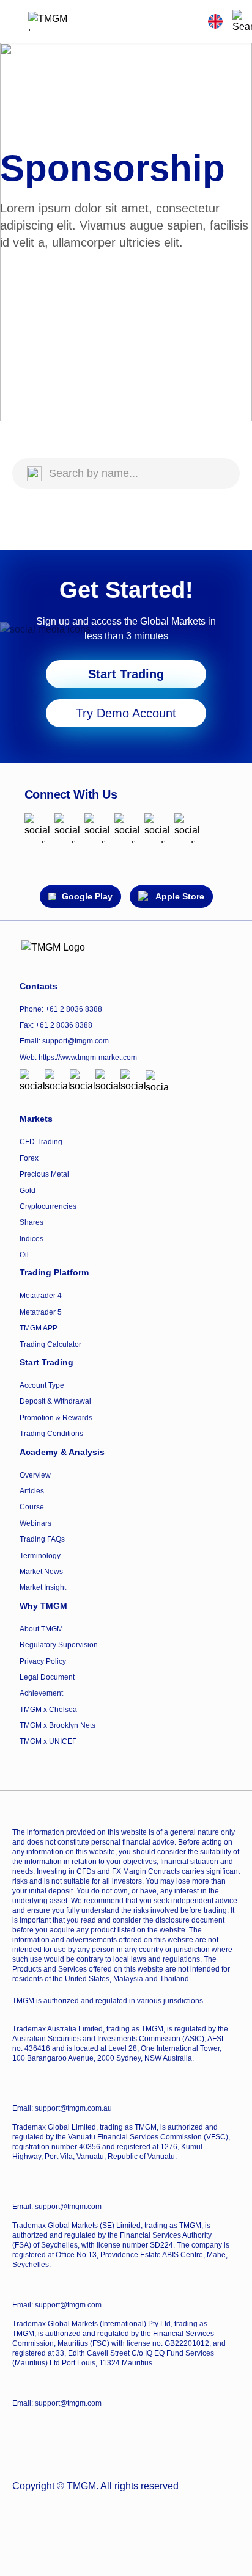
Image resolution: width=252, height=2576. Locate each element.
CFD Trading (41, 1142)
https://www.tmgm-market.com (88, 1058)
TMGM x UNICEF (48, 1741)
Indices (31, 1239)
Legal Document (47, 1677)
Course (32, 1507)
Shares (31, 1222)
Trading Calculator (50, 1344)
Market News (41, 1572)
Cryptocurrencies (48, 1206)
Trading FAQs (42, 1539)
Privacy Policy (43, 1661)
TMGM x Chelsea (48, 1710)
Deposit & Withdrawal (55, 1401)
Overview (35, 1475)
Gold (28, 1191)
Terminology (40, 1556)
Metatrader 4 (41, 1296)
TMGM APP (39, 1328)
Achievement (41, 1693)
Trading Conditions (51, 1434)
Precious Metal (44, 1174)
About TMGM (41, 1629)
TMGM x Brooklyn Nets (57, 1725)
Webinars (35, 1523)
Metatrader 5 (41, 1312)
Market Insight (43, 1587)
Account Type (42, 1385)
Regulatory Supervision (59, 1645)
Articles (32, 1491)
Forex (29, 1158)
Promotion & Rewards (56, 1418)
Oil (24, 1255)
